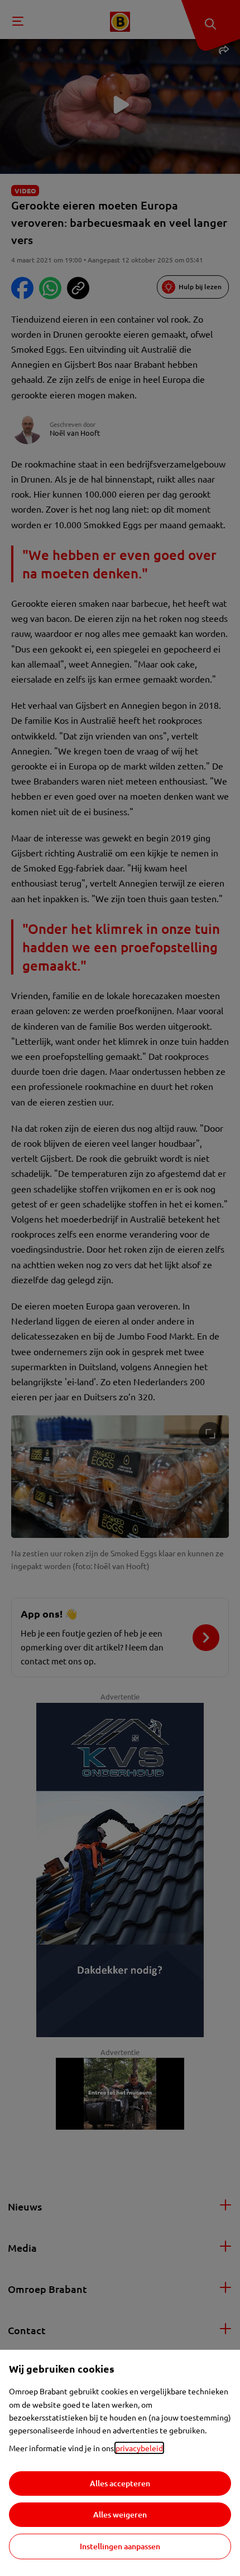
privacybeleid (139, 2448)
